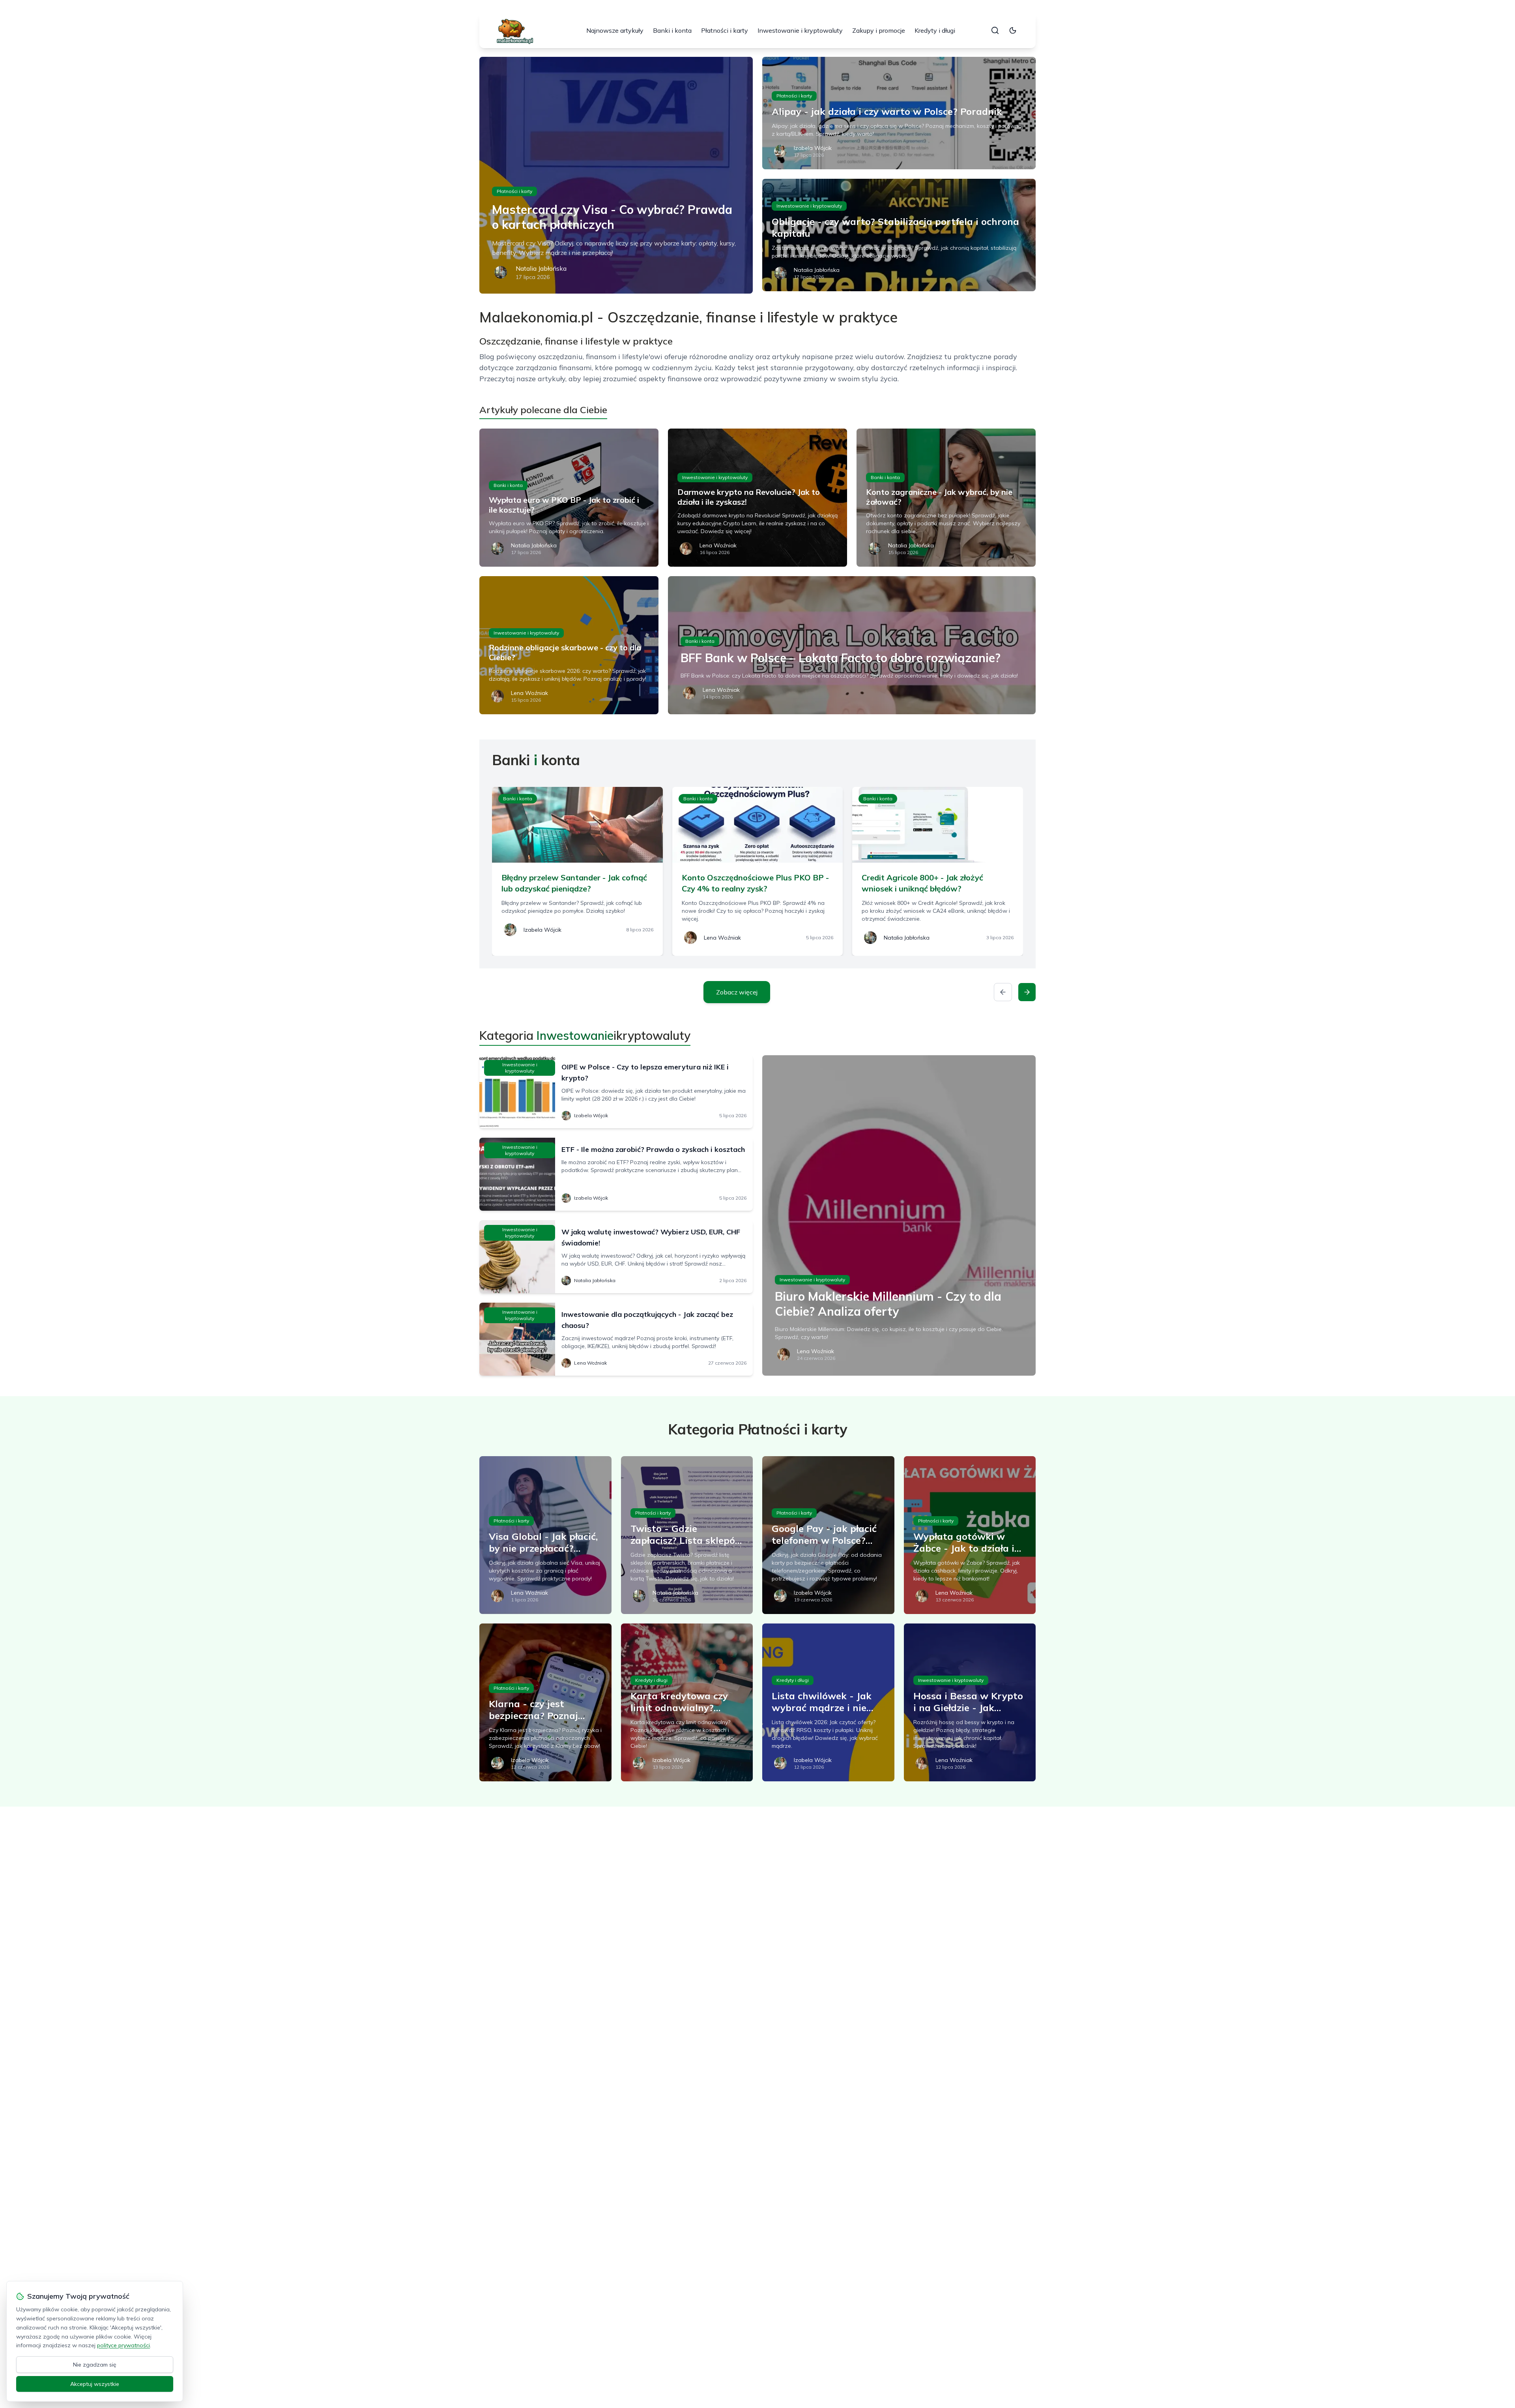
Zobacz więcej (737, 992)
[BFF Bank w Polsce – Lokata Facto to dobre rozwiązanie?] (852, 645)
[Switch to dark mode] (1013, 30)
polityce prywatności (123, 2345)
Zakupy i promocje (879, 30)
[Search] (995, 30)
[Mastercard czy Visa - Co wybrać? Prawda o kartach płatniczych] (616, 175)
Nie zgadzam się (95, 2365)
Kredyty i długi (935, 30)
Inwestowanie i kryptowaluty (800, 30)
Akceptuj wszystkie (95, 2384)
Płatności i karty (725, 30)
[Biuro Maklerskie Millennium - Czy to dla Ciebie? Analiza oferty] (899, 1215)
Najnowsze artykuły (615, 30)
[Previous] (1003, 992)
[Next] (1027, 992)
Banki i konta (672, 30)
